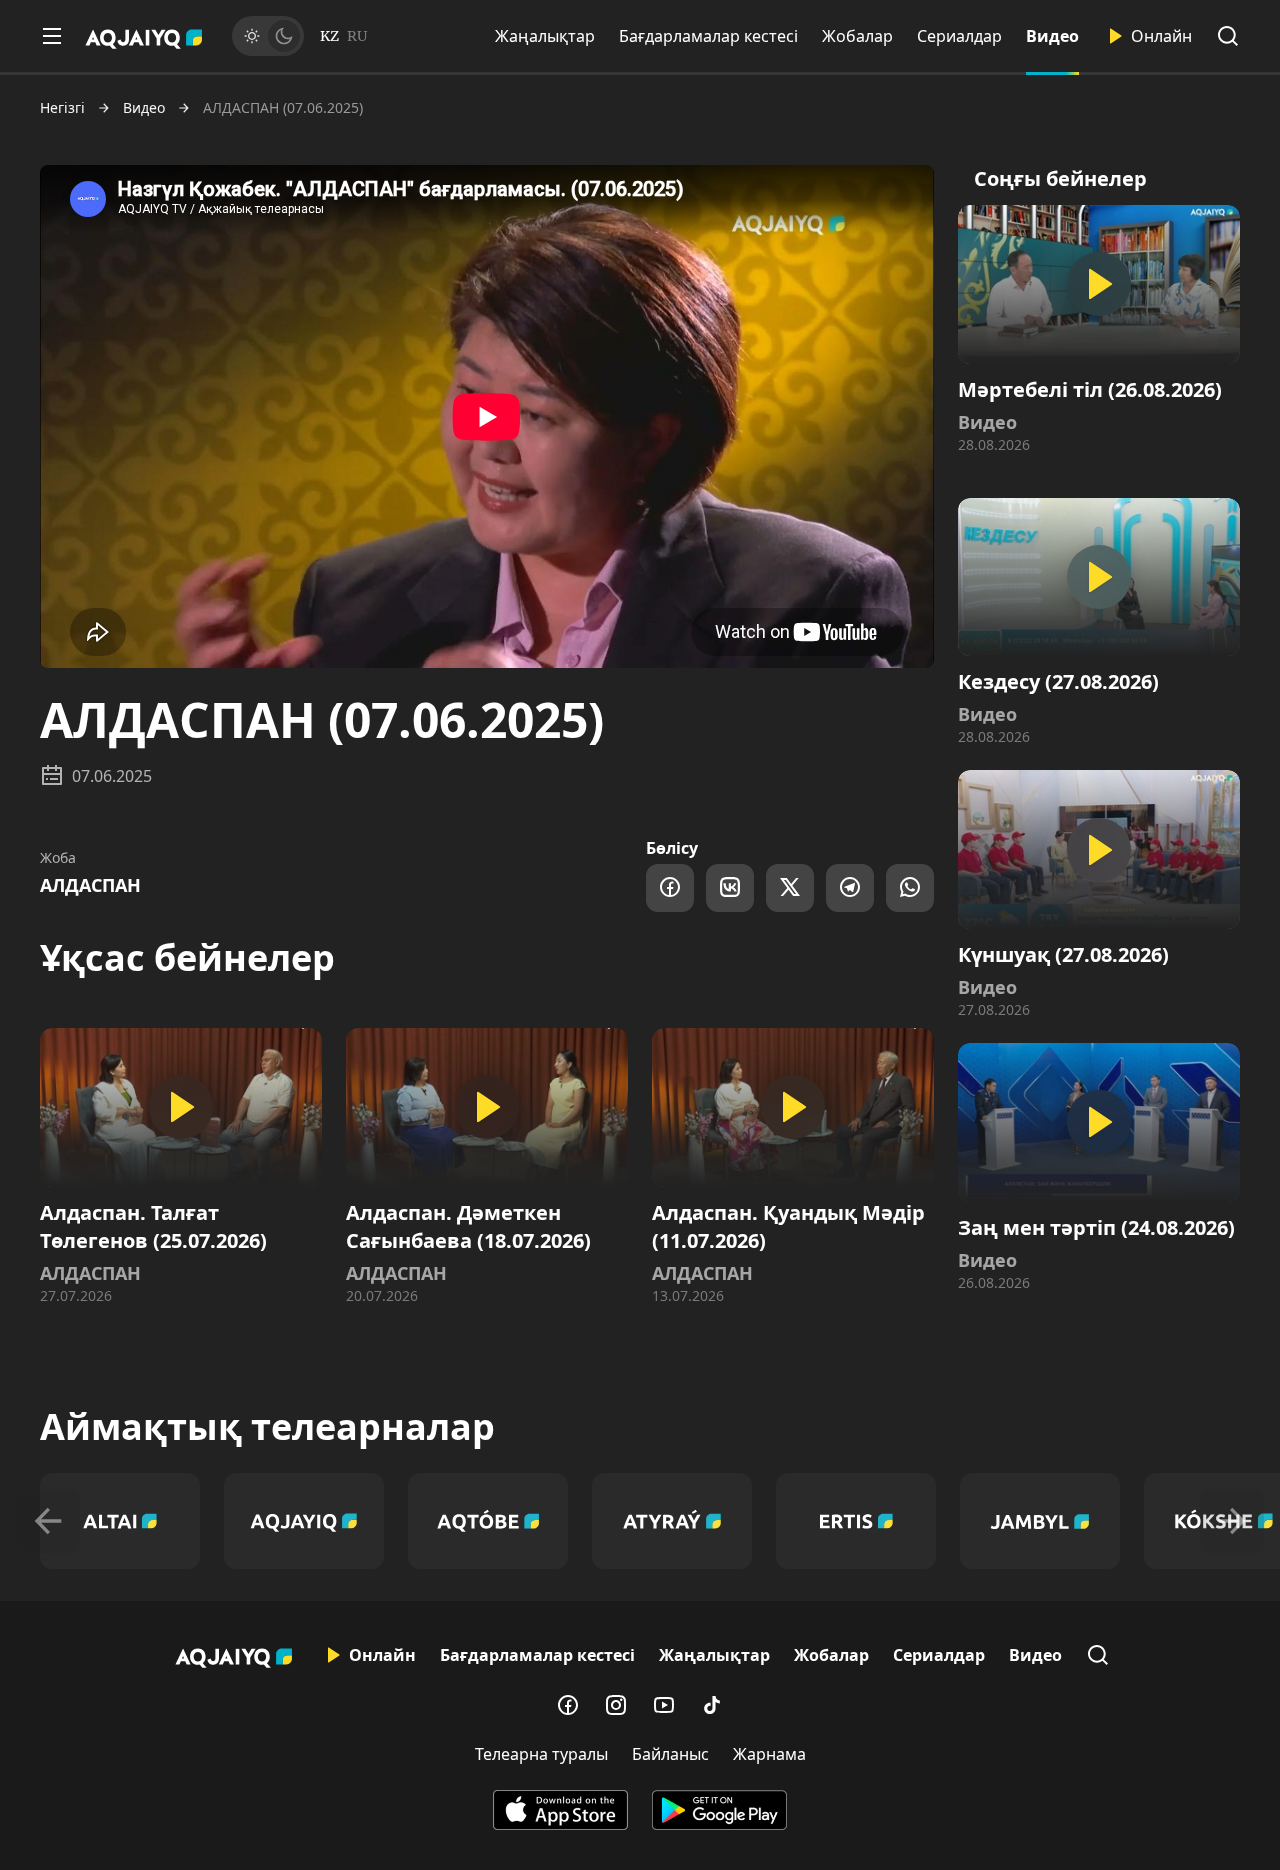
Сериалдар (959, 36)
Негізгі (62, 108)
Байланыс (670, 1754)
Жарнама (769, 1754)
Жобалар (857, 36)
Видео (1052, 36)
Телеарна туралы (541, 1754)
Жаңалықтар (545, 36)
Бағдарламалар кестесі (708, 36)
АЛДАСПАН (90, 885)
